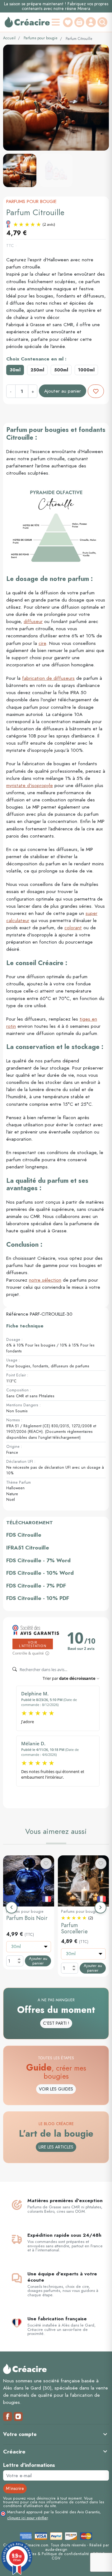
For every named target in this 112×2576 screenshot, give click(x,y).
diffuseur (33, 621)
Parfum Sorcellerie (74, 1928)
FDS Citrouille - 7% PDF (36, 1586)
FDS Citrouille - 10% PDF (38, 1598)
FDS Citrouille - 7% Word (38, 1560)
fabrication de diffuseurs (48, 678)
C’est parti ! (56, 2023)
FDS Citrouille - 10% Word (40, 1573)
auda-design (56, 2549)
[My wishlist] (68, 22)
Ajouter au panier (63, 391)
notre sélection (45, 1280)
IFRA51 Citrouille (28, 1548)
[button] (103, 22)
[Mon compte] (91, 22)
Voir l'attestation (33, 1644)
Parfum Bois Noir (27, 1918)
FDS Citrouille (24, 1535)
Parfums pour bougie (41, 38)
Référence (17, 1314)
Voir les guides (56, 2089)
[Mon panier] (79, 22)
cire (42, 643)
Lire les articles (56, 2147)
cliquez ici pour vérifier (27, 2518)
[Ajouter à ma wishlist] (96, 391)
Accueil (9, 38)
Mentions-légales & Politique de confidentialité (48, 2554)
